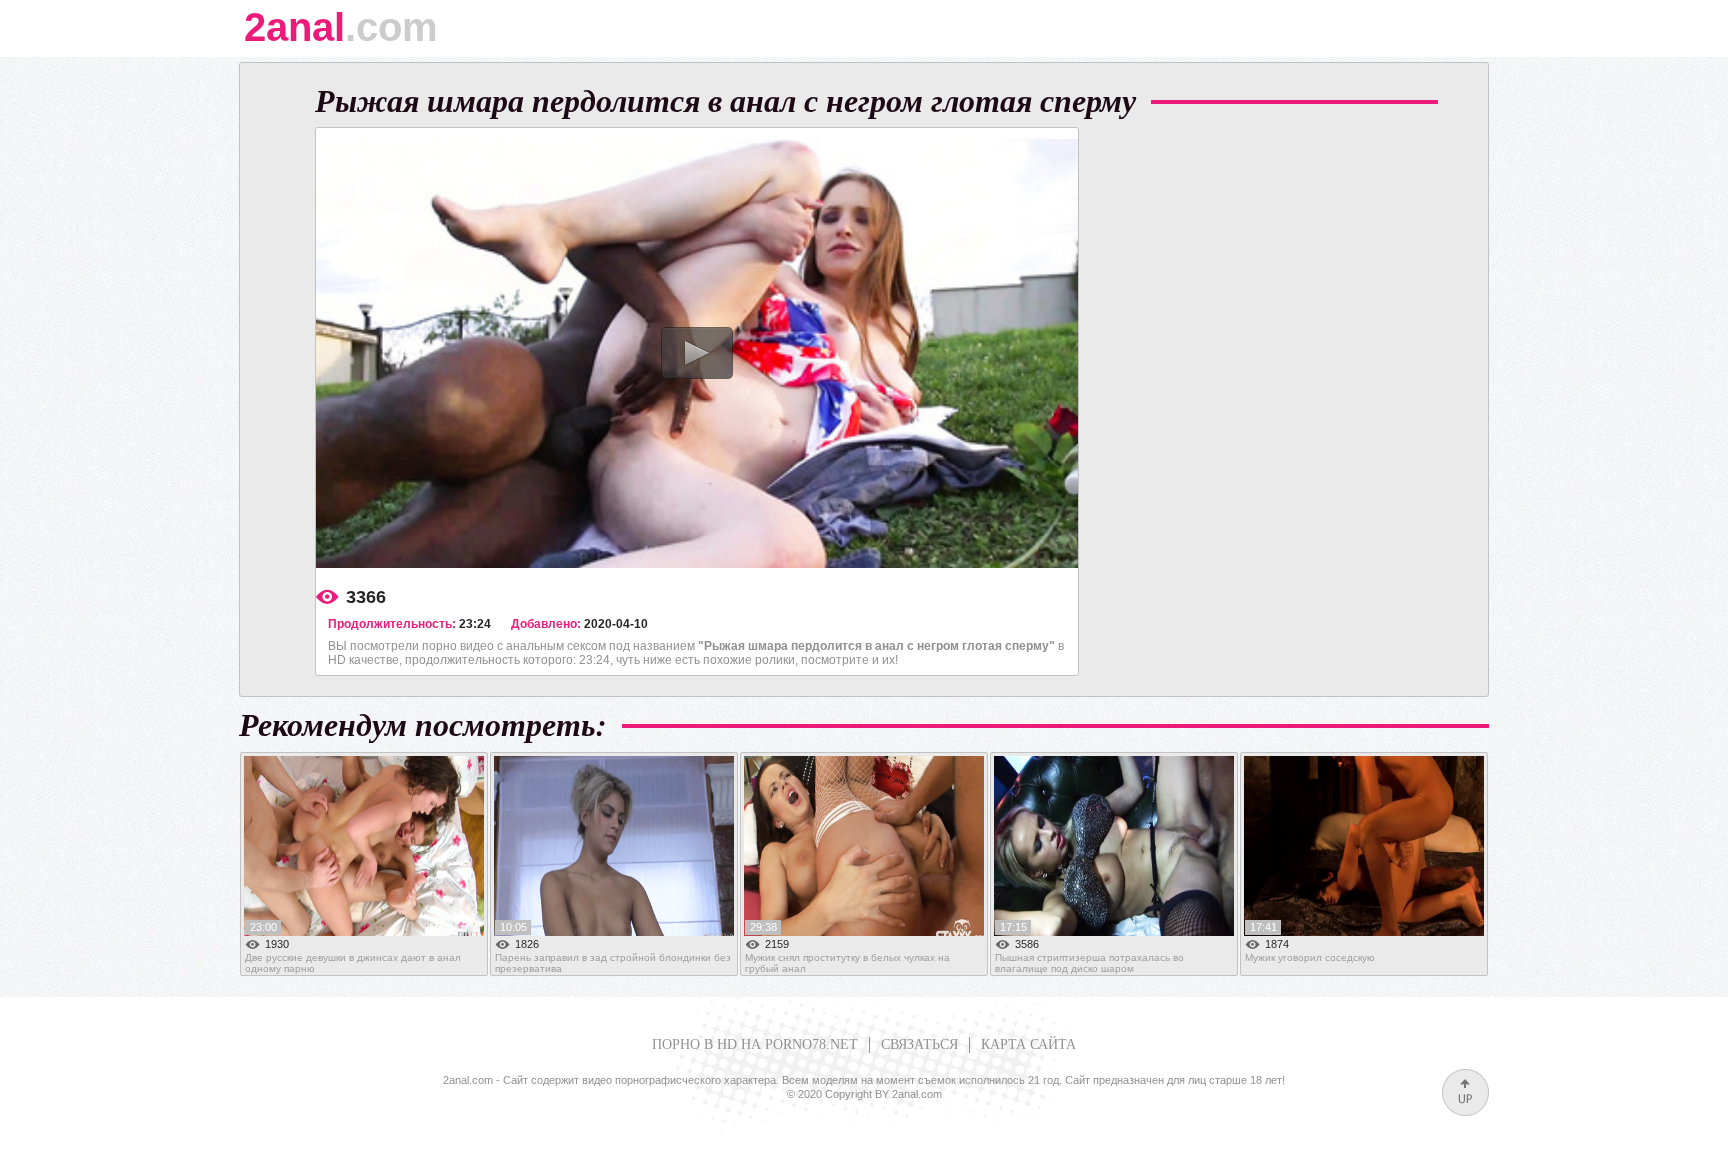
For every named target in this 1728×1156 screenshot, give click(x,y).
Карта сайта (1028, 1044)
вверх (1465, 1092)
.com (341, 34)
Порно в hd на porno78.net (755, 1044)
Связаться (919, 1044)
